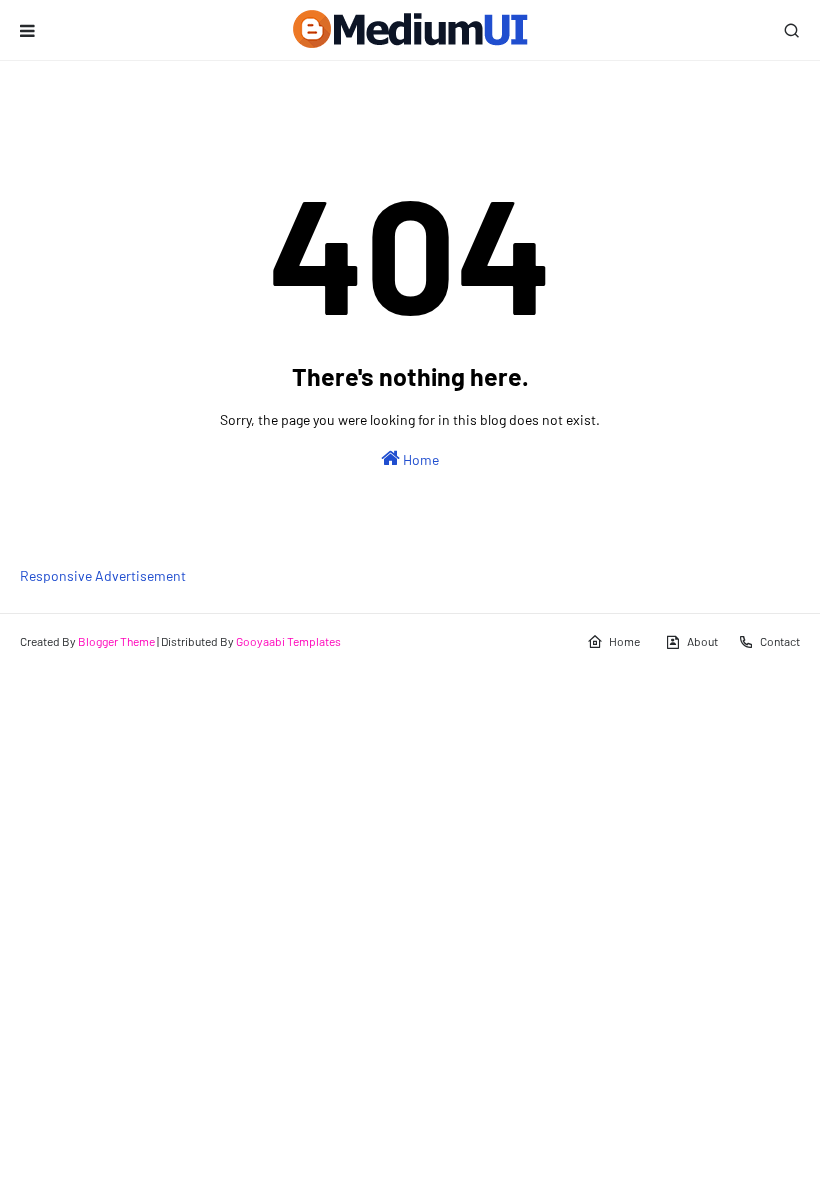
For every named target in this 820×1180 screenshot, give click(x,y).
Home (419, 459)
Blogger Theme (116, 641)
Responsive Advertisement (103, 575)
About (702, 641)
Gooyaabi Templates (288, 641)
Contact (780, 641)
